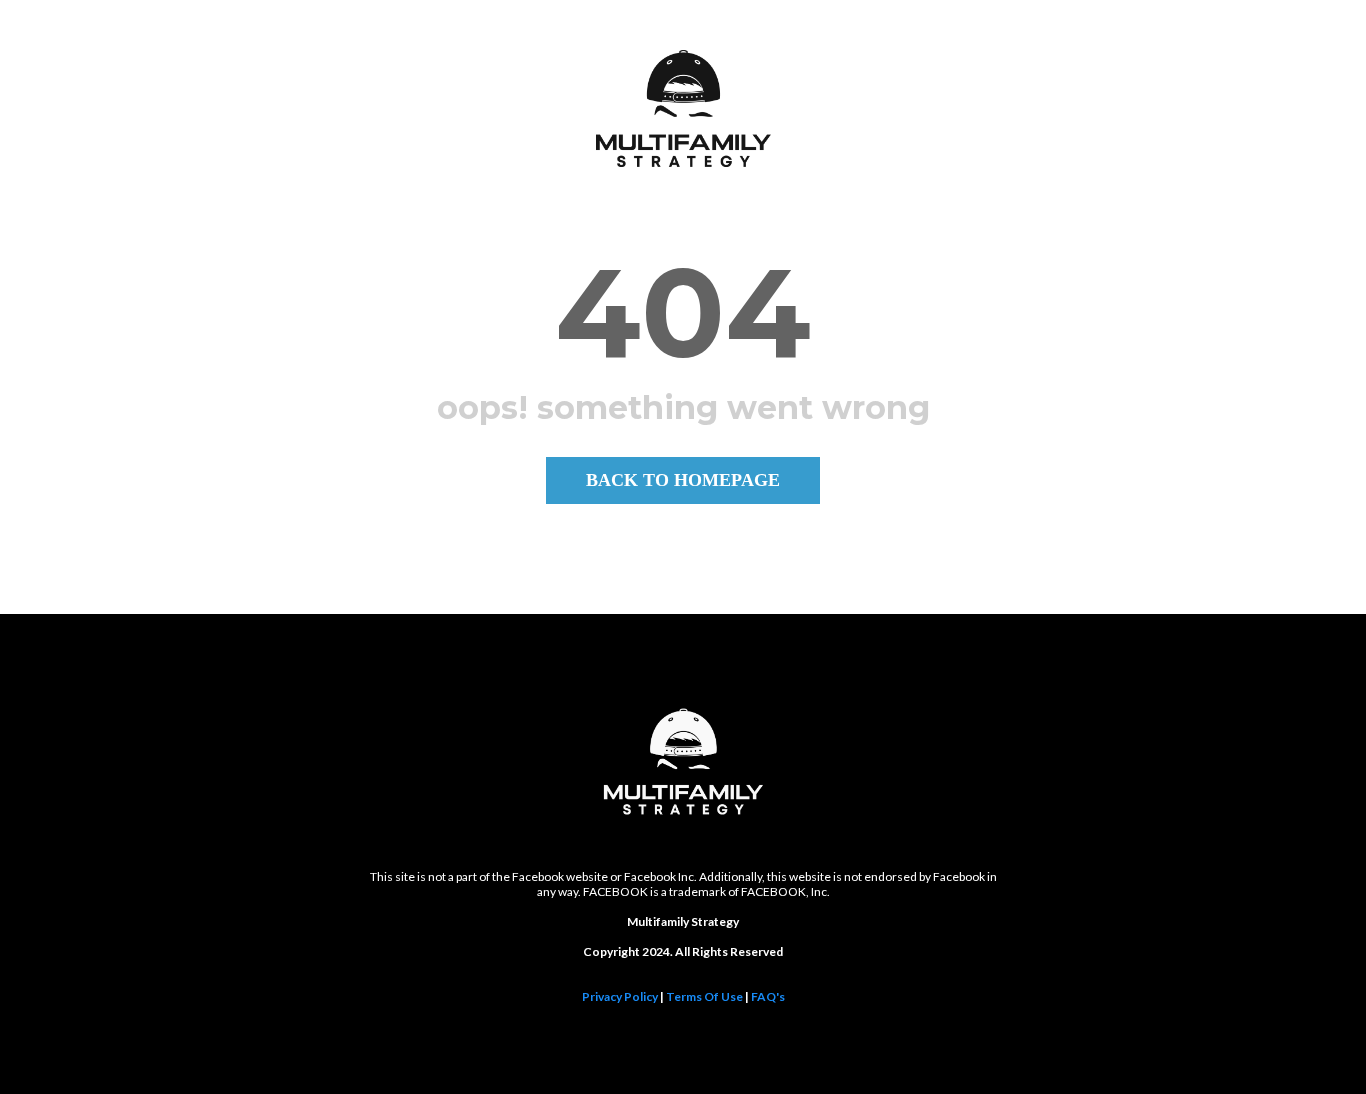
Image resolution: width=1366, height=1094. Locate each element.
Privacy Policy (620, 996)
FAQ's (768, 996)
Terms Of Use (704, 996)
